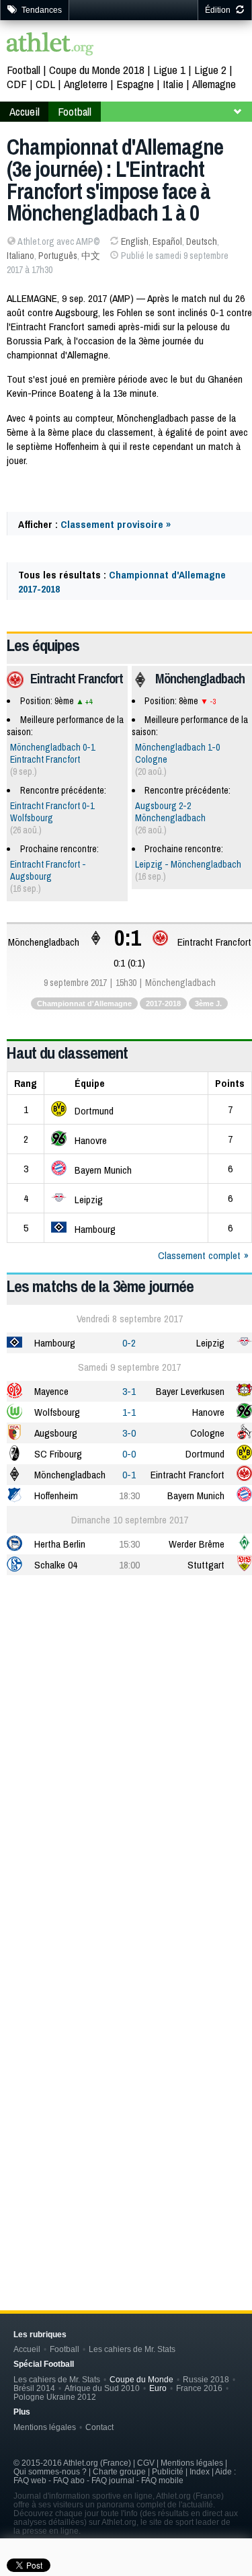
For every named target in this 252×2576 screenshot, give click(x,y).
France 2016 (199, 2388)
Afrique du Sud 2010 (102, 2388)
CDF (17, 84)
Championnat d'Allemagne (84, 1003)
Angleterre (86, 84)
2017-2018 (163, 1003)
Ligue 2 (210, 70)
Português (58, 256)
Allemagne (214, 84)
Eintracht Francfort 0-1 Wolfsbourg (52, 812)
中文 (91, 256)
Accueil (25, 111)
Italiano (20, 256)
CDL (45, 84)
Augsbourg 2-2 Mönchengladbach (170, 812)
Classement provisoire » (116, 524)
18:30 (129, 1495)
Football (24, 70)
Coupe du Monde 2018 (97, 70)
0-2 (129, 1343)
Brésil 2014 (34, 2388)
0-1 (129, 1475)
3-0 (129, 1433)
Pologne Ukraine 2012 (55, 2397)
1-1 (129, 1412)
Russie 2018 (206, 2379)
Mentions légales (45, 2427)
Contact (99, 2427)
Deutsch (202, 241)
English (135, 241)
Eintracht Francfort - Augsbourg (48, 870)
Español (167, 241)
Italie (173, 84)
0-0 (129, 1454)
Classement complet (199, 1255)
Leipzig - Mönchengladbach (188, 864)
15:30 (129, 1544)
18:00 (129, 1565)
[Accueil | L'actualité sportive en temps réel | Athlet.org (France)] (50, 45)
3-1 (129, 1391)
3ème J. (208, 1003)
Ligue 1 (169, 70)
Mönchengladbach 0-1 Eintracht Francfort (52, 753)
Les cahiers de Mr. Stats (132, 2349)
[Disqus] (129, 2057)
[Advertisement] (126, 1722)
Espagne (135, 84)
